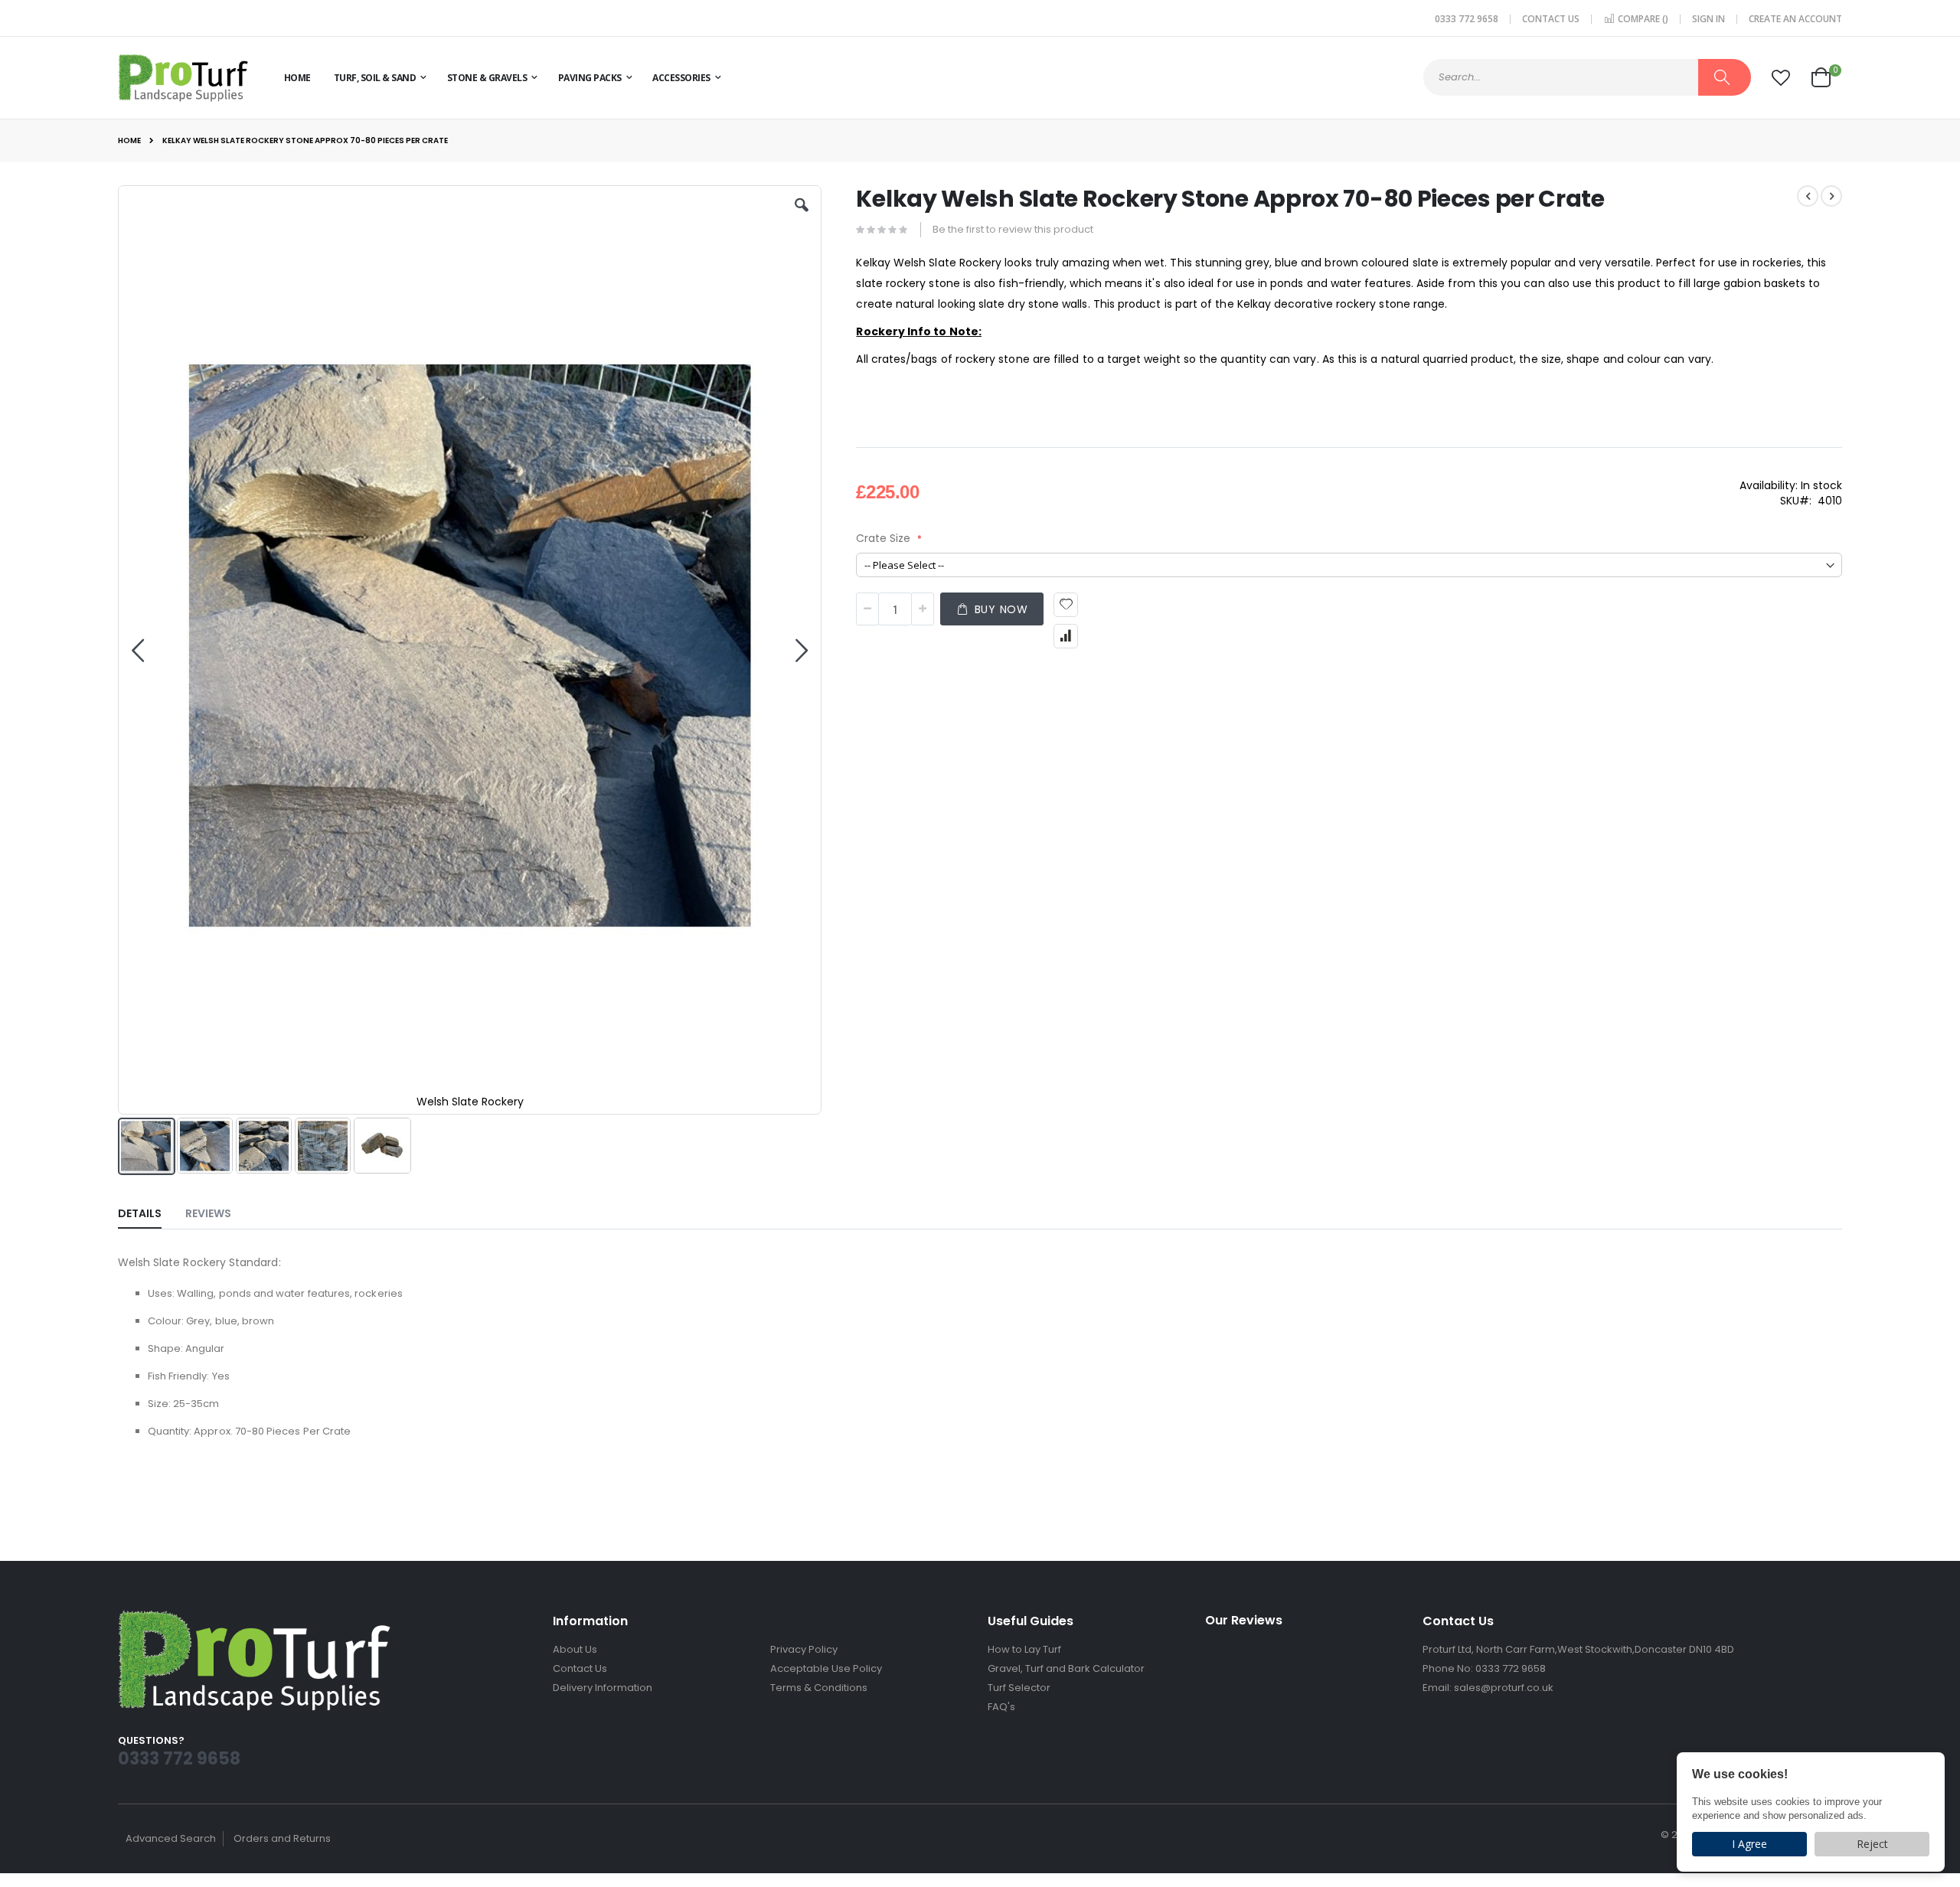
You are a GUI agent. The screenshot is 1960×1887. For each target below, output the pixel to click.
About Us (575, 1649)
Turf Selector (1019, 1688)
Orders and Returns (282, 1838)
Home (129, 141)
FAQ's (1001, 1707)
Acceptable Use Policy (826, 1668)
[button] (1781, 78)
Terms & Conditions (819, 1688)
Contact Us (1551, 19)
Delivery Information (603, 1688)
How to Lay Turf (1024, 1649)
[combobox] (1587, 77)
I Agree (1749, 1844)
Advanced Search (171, 1838)
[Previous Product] (1808, 196)
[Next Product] (1831, 196)
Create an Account (1795, 19)
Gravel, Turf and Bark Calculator (1066, 1668)
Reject (1872, 1844)
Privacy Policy (804, 1649)
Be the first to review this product (1013, 229)
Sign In (1708, 19)
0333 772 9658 (1467, 19)
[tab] (151, 1210)
